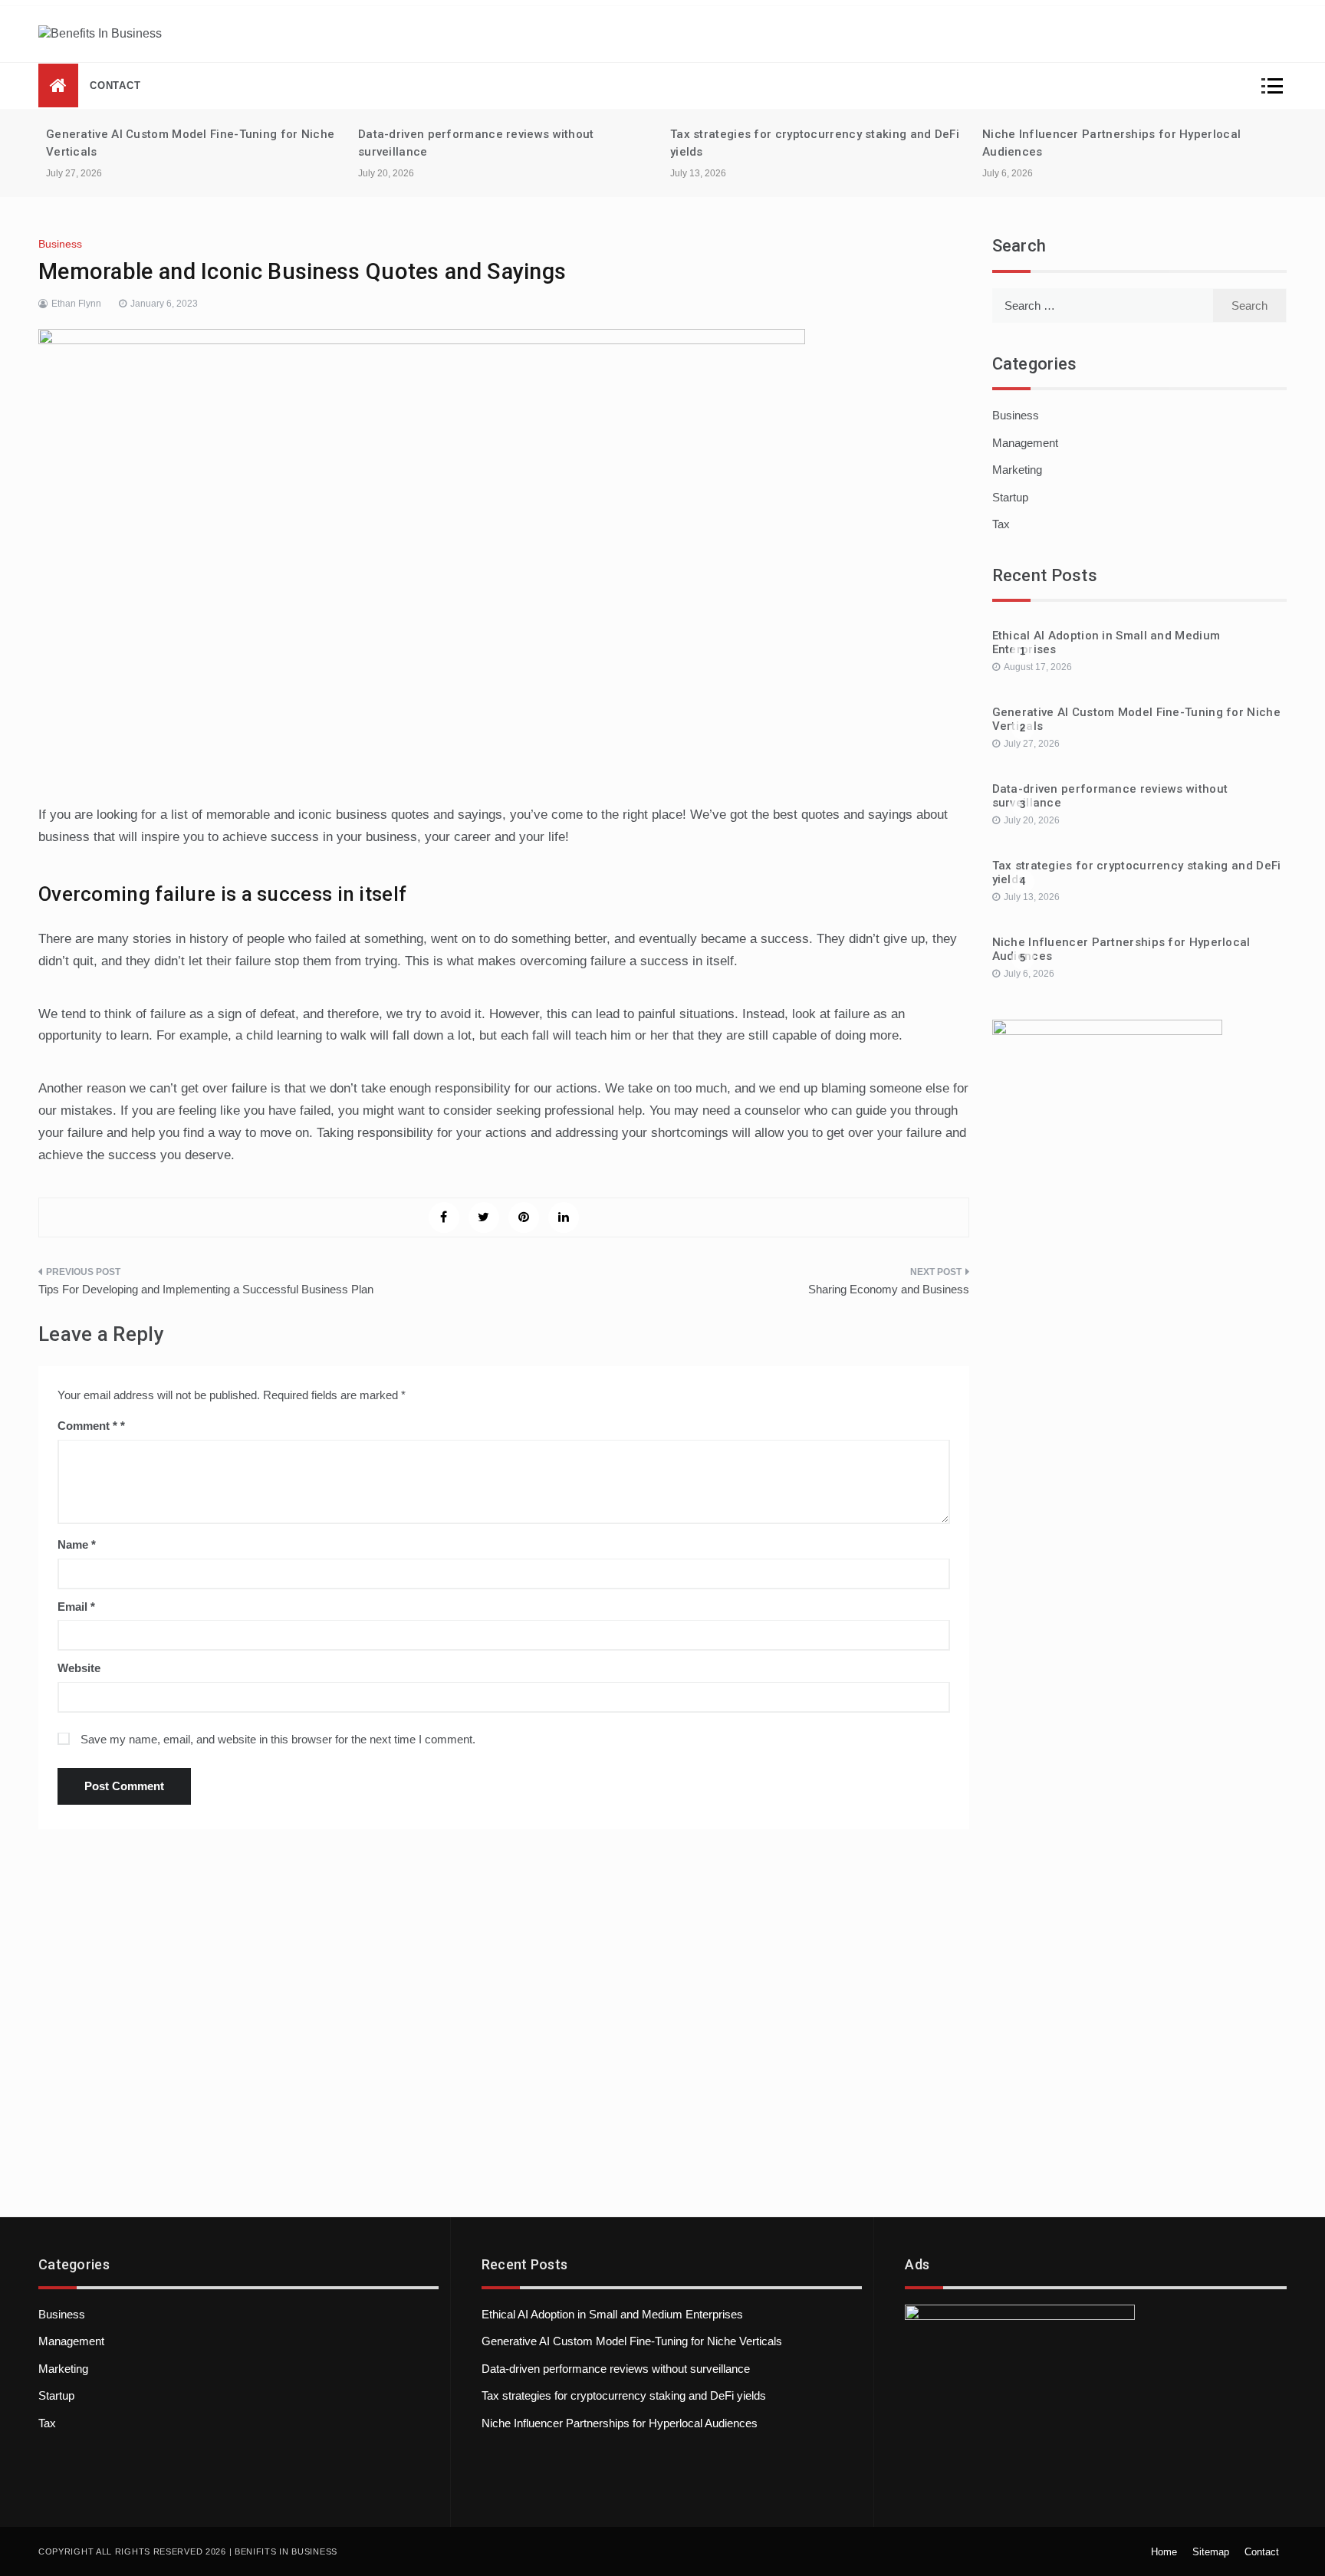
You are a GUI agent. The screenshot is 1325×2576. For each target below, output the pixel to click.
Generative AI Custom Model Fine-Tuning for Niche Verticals (632, 2341)
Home (1164, 2552)
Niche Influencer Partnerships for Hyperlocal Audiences (620, 2423)
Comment (87, 1426)
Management (1025, 443)
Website (79, 1668)
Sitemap (1211, 2552)
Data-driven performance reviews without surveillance (616, 2369)
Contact (115, 85)
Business (60, 244)
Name (77, 1544)
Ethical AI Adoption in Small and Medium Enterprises (612, 2314)
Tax (1001, 524)
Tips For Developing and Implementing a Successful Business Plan (206, 1289)
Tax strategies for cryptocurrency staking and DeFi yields (624, 2395)
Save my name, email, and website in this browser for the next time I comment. (278, 1739)
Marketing (1017, 470)
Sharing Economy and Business (889, 1289)
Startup (1010, 497)
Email (76, 1607)
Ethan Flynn (76, 304)
